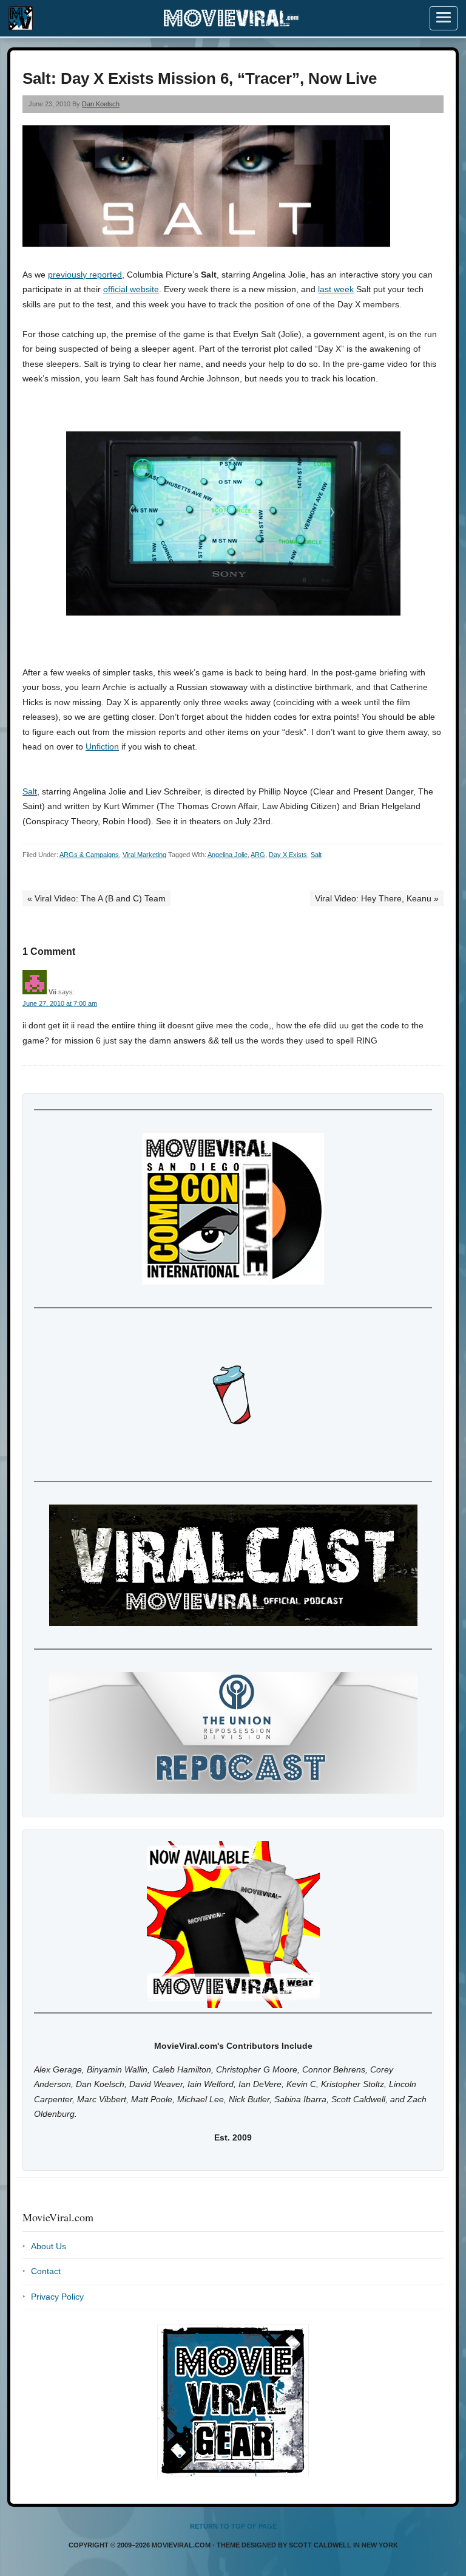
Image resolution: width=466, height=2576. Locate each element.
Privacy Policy (57, 2297)
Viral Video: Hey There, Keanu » (377, 898)
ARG (258, 855)
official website (131, 289)
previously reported (85, 275)
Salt (30, 791)
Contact (46, 2271)
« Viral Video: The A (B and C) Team (96, 898)
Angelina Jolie (228, 855)
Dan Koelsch (101, 104)
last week (336, 289)
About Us (49, 2246)
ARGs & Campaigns (89, 855)
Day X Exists (288, 855)
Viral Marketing (144, 855)
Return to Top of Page (233, 2526)
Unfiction (102, 746)
